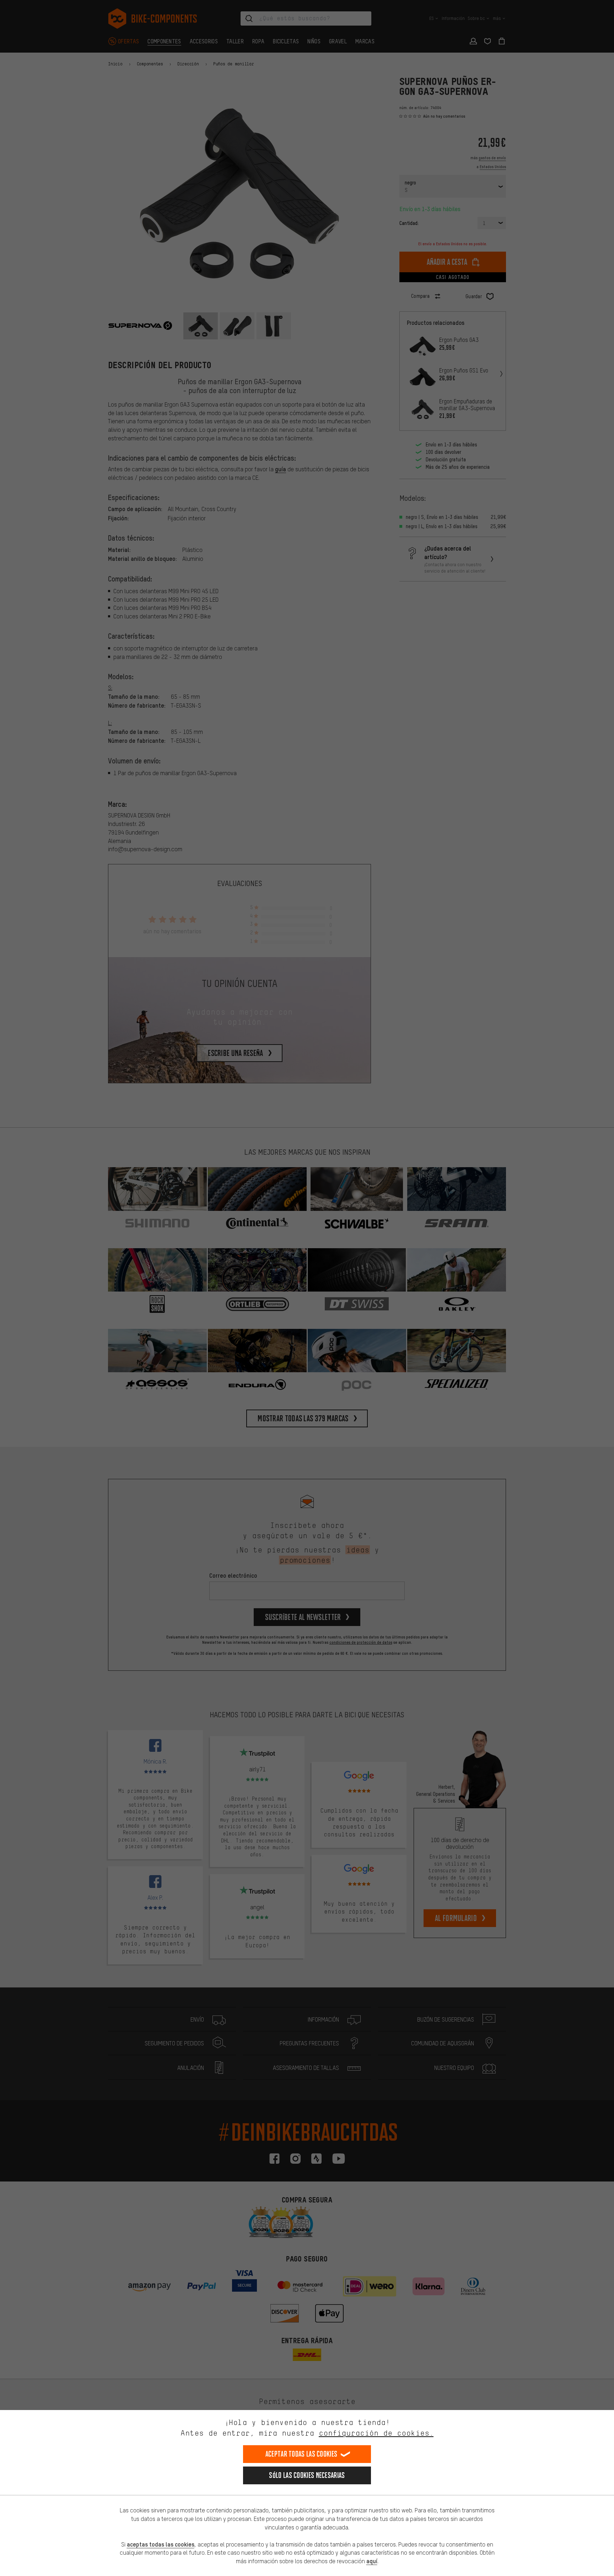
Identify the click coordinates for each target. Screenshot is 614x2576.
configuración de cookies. (376, 2433)
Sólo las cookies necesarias (307, 2475)
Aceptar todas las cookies (301, 2454)
